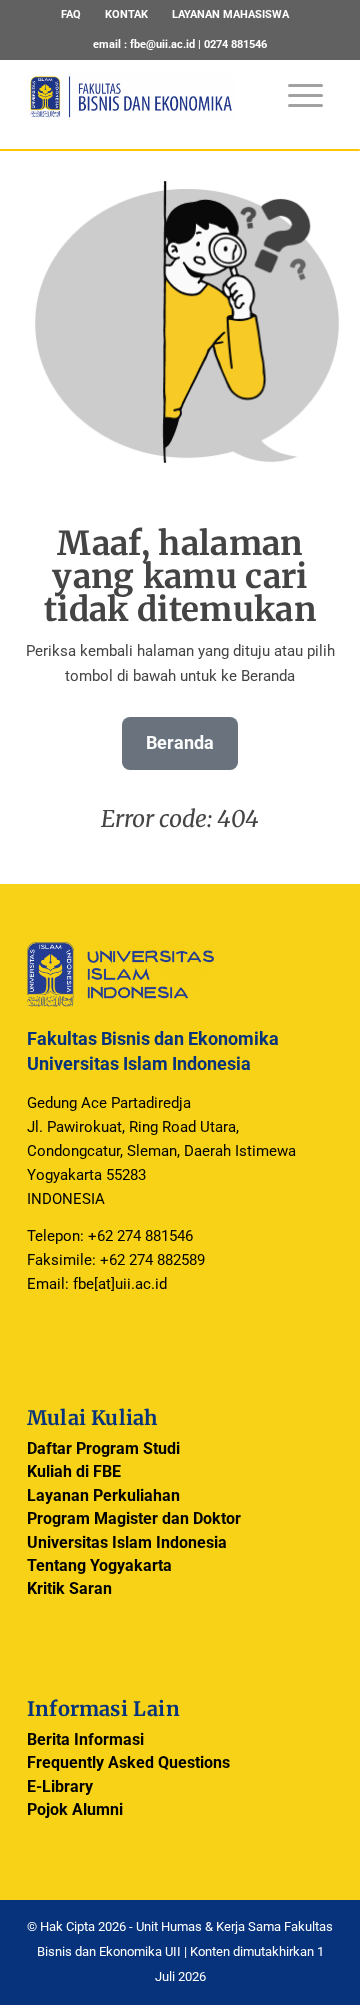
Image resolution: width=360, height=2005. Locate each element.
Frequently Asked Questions (128, 1762)
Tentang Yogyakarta (99, 1565)
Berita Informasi (85, 1739)
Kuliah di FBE (74, 1471)
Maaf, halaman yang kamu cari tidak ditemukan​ (180, 576)
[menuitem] (71, 15)
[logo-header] (149, 109)
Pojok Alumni (75, 1809)
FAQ (71, 14)
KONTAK (126, 14)
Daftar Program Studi (103, 1448)
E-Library (60, 1786)
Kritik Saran (69, 1588)
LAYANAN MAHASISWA (230, 14)
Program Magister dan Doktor (134, 1518)
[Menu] (295, 85)
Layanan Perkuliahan (103, 1495)
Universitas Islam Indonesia (127, 1542)
